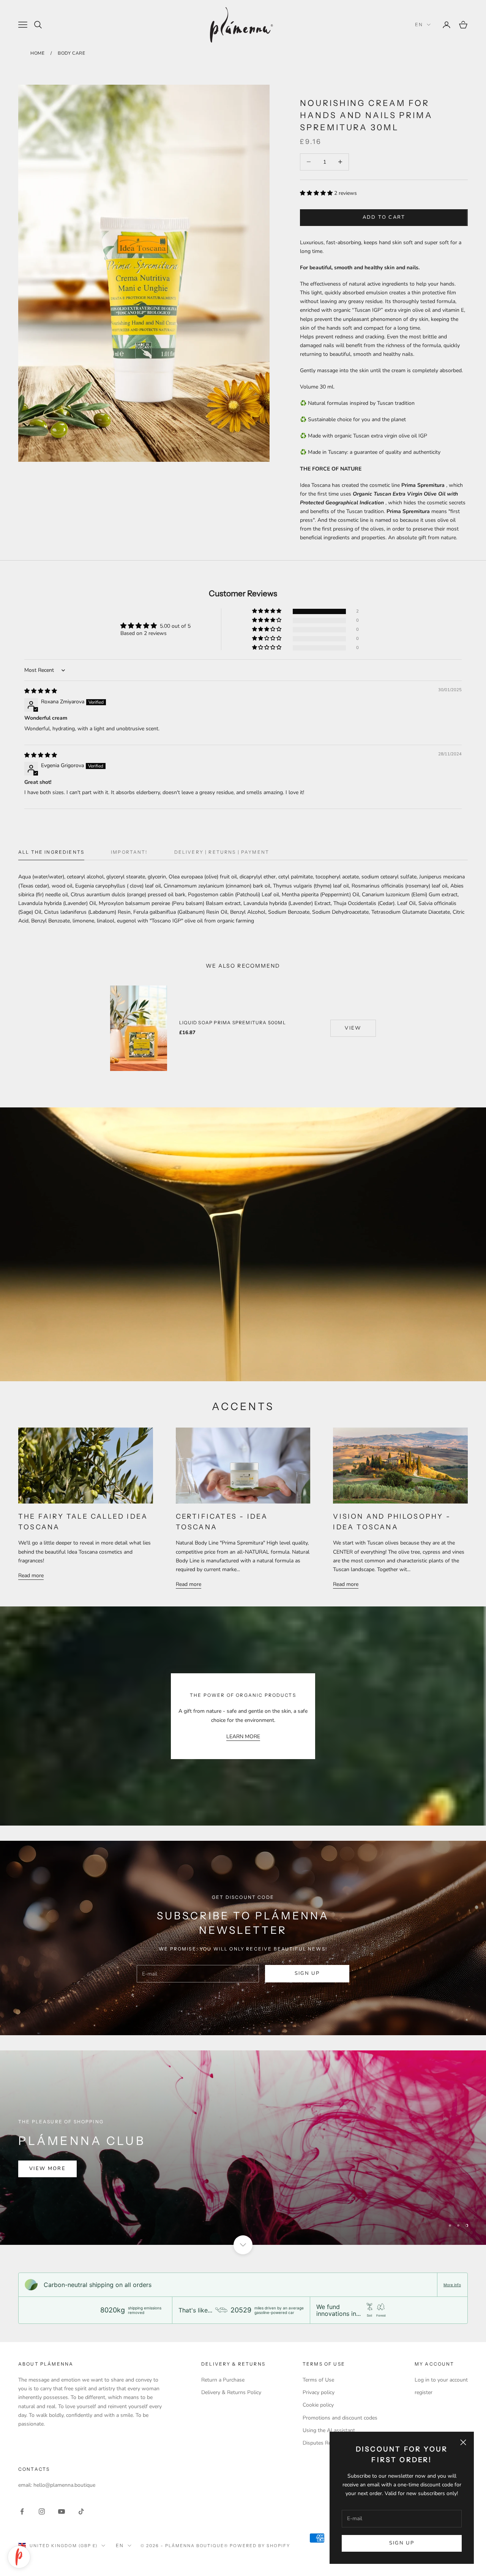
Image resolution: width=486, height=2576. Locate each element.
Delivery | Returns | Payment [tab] (222, 852)
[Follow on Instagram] (42, 2511)
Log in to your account (441, 2380)
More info (452, 2285)
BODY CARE (71, 53)
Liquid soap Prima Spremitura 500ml (233, 1023)
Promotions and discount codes (340, 2418)
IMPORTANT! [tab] (129, 852)
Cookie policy (318, 2405)
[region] (243, 2148)
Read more (31, 1575)
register (424, 2392)
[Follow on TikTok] (81, 2511)
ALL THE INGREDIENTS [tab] (51, 852)
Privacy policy (319, 2392)
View (353, 1028)
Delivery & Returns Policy (231, 2392)
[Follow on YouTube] (62, 2511)
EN (419, 24)
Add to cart (384, 217)
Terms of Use (318, 2380)
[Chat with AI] (19, 2557)
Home (37, 53)
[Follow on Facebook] (22, 2511)
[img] (41, 691)
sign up (307, 1973)
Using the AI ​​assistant (329, 2430)
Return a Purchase (223, 2380)
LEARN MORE (243, 1737)
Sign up (402, 2543)
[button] (316, 193)
